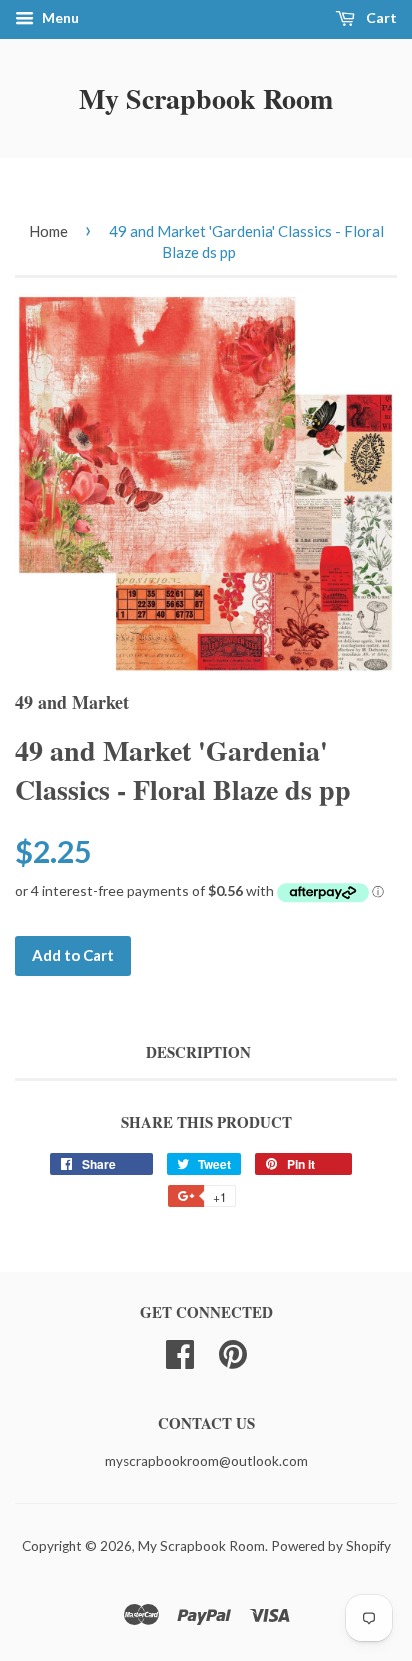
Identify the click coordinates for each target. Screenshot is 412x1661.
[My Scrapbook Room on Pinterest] (233, 1351)
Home (48, 231)
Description (198, 1052)
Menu (59, 17)
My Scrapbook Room (206, 98)
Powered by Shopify (331, 1546)
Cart (380, 17)
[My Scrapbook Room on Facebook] (180, 1351)
